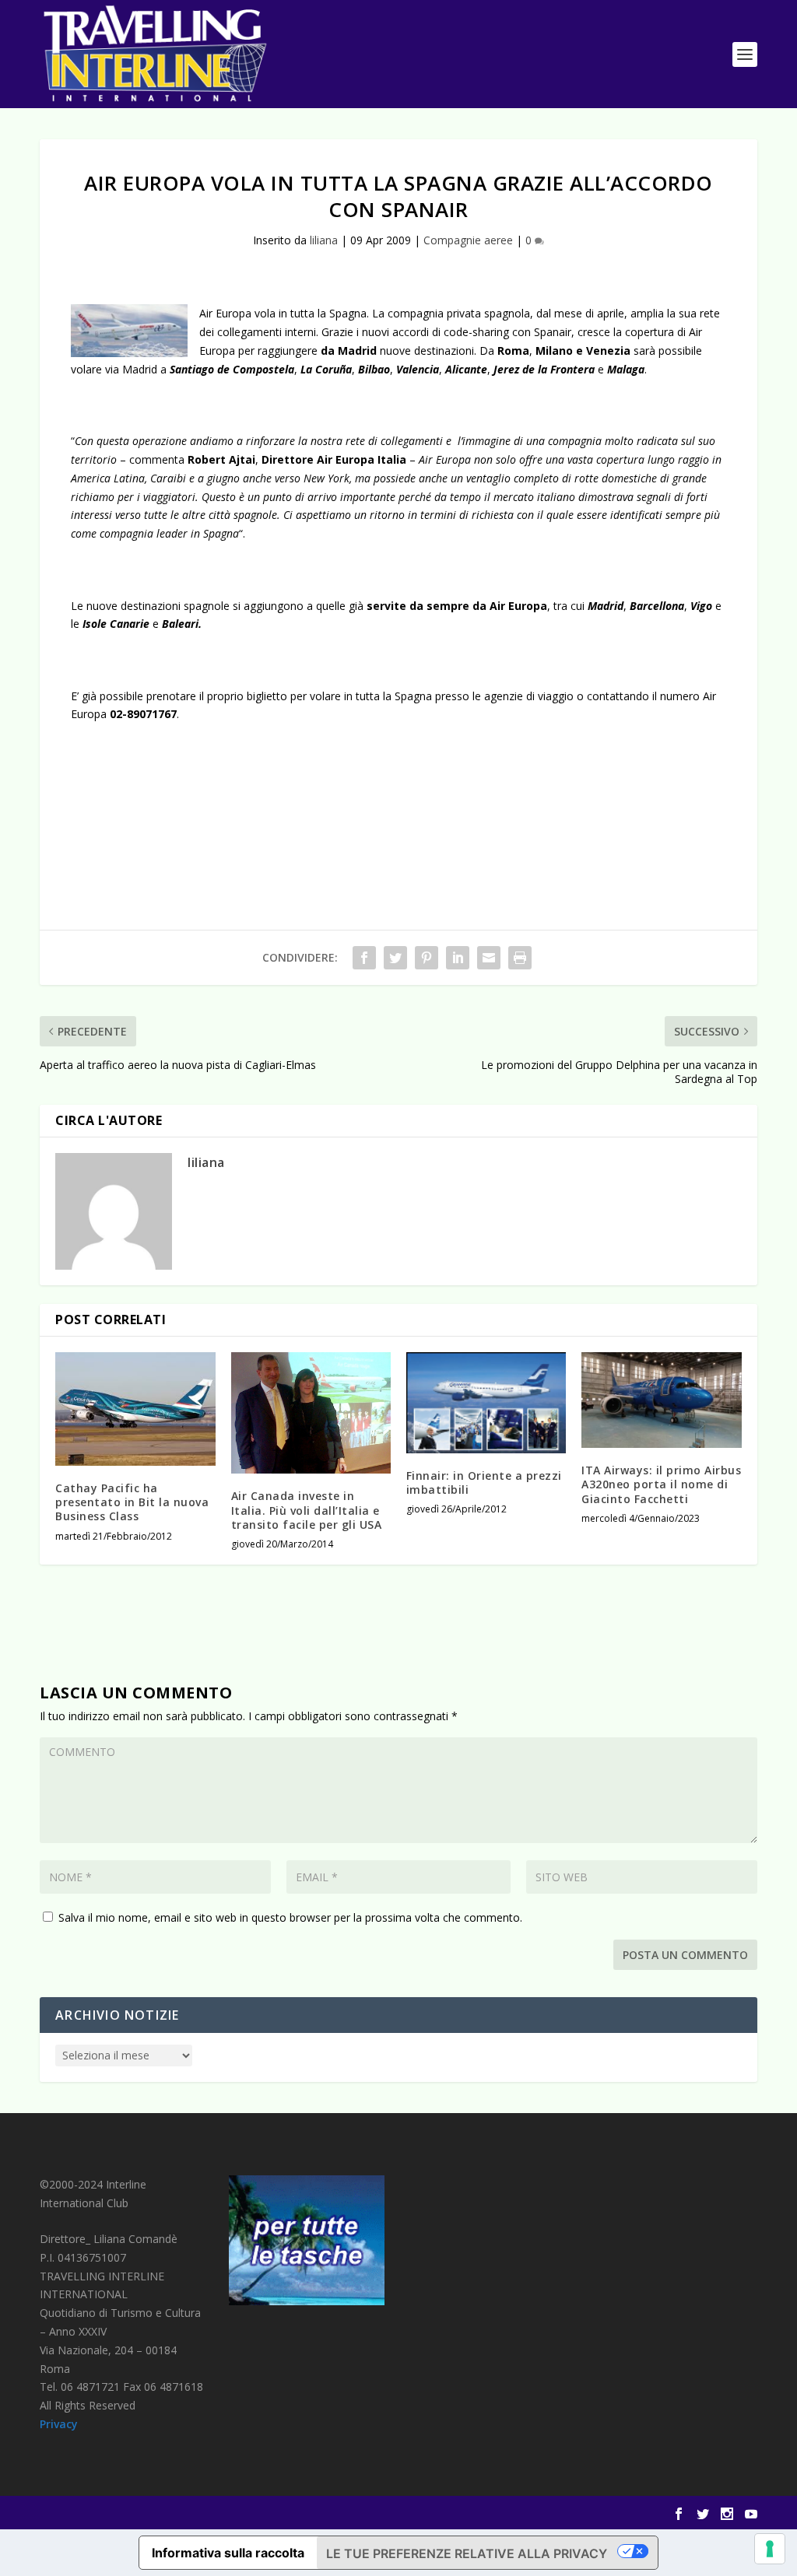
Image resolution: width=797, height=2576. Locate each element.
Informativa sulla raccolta (228, 2553)
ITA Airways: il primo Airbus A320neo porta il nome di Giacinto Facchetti (661, 1484)
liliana (324, 240)
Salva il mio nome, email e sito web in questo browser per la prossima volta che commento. (290, 1917)
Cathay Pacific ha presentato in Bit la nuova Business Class (132, 1502)
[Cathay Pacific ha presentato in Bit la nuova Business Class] (135, 1409)
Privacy (59, 2424)
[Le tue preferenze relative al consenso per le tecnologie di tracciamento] (770, 2549)
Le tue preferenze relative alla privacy (467, 2553)
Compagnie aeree (468, 240)
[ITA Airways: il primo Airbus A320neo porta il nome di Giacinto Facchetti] (661, 1400)
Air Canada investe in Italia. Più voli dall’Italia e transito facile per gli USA (307, 1510)
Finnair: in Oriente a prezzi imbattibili (484, 1483)
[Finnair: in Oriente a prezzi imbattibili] (486, 1403)
